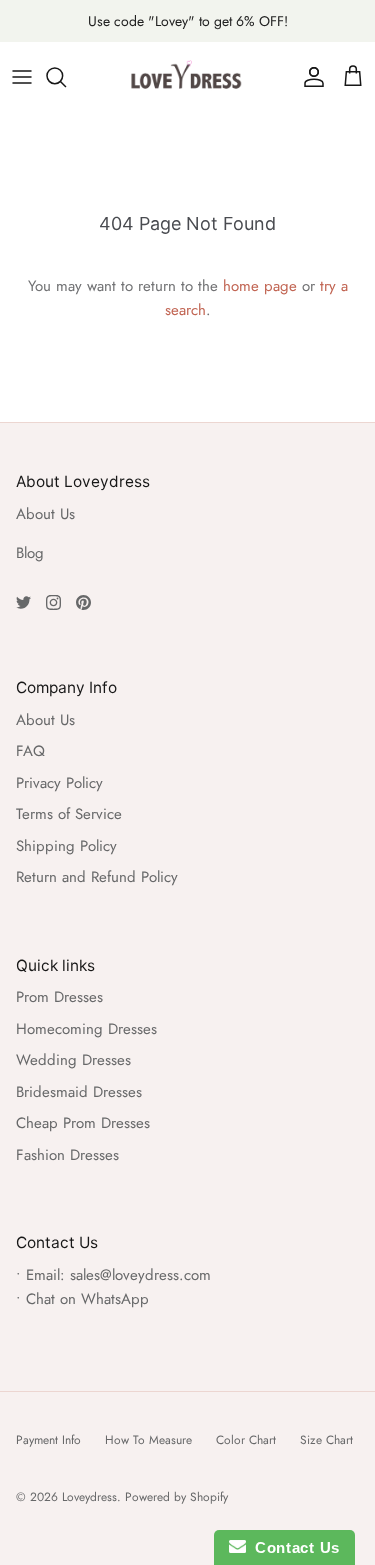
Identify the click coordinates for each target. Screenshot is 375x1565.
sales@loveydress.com (140, 1275)
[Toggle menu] (22, 77)
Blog (30, 553)
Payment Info (48, 1440)
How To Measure (148, 1440)
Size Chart (326, 1440)
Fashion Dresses (67, 1155)
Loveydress (89, 1497)
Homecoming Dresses (86, 1029)
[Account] (309, 77)
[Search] (66, 77)
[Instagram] (53, 602)
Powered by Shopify (176, 1497)
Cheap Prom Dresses (83, 1123)
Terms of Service (69, 814)
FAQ (30, 751)
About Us (45, 514)
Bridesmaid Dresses (79, 1092)
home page (260, 286)
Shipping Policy (66, 846)
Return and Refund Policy (97, 877)
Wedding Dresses (73, 1060)
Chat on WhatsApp (87, 1299)
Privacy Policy (59, 783)
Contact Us (293, 1547)
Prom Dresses (59, 997)
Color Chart (246, 1440)
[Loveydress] (188, 77)
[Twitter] (23, 602)
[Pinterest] (83, 602)
